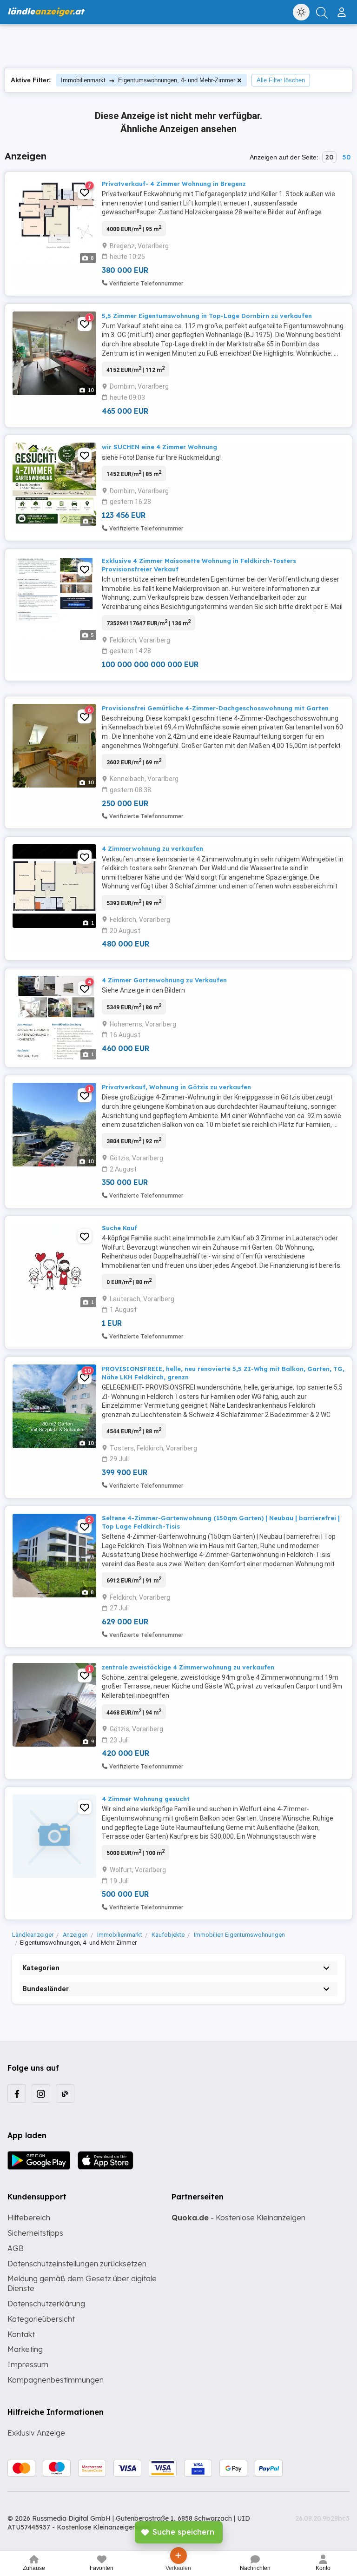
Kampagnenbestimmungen (56, 2380)
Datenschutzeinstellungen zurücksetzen (77, 2264)
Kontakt (21, 2334)
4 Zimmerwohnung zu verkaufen (152, 848)
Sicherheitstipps (35, 2233)
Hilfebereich (29, 2218)
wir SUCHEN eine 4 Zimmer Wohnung (159, 447)
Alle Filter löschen (281, 80)
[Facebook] (17, 2093)
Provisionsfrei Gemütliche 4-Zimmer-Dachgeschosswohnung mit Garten (215, 708)
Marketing (25, 2349)
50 (346, 157)
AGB (16, 2248)
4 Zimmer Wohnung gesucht (146, 1799)
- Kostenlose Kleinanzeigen (238, 2218)
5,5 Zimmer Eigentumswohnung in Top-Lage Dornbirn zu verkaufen (207, 316)
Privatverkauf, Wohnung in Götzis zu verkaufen (176, 1087)
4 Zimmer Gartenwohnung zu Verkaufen (164, 980)
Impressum (28, 2364)
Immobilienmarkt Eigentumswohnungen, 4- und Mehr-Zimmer (148, 80)
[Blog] (65, 2093)
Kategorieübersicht (41, 2319)
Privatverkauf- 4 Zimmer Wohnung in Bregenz (174, 184)
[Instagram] (41, 2093)
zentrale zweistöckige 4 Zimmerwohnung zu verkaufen (188, 1667)
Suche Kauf (119, 1228)
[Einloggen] (343, 8)
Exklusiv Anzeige (36, 2433)
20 (329, 157)
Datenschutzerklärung (46, 2304)
